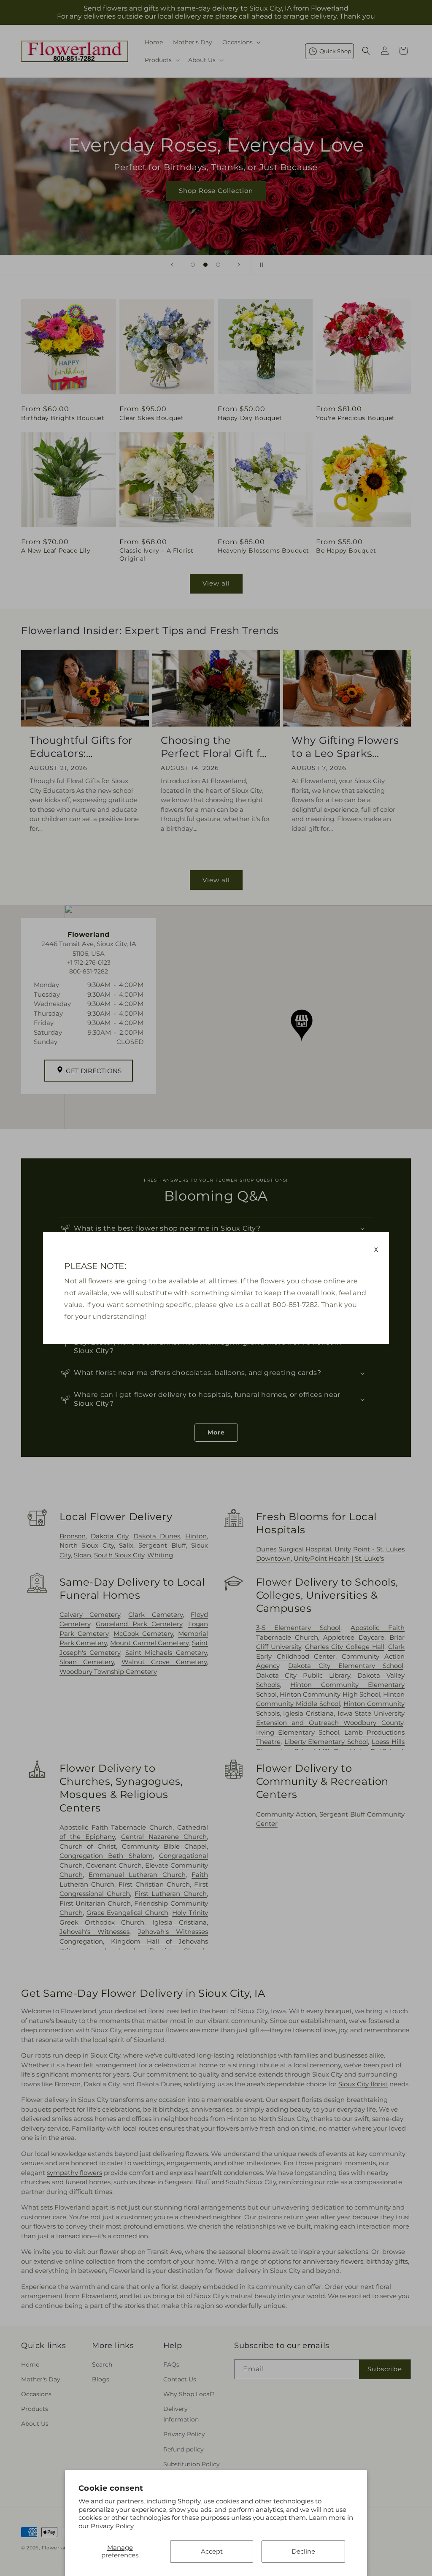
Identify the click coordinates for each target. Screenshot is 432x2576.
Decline (303, 2551)
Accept (212, 2551)
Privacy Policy (112, 2526)
